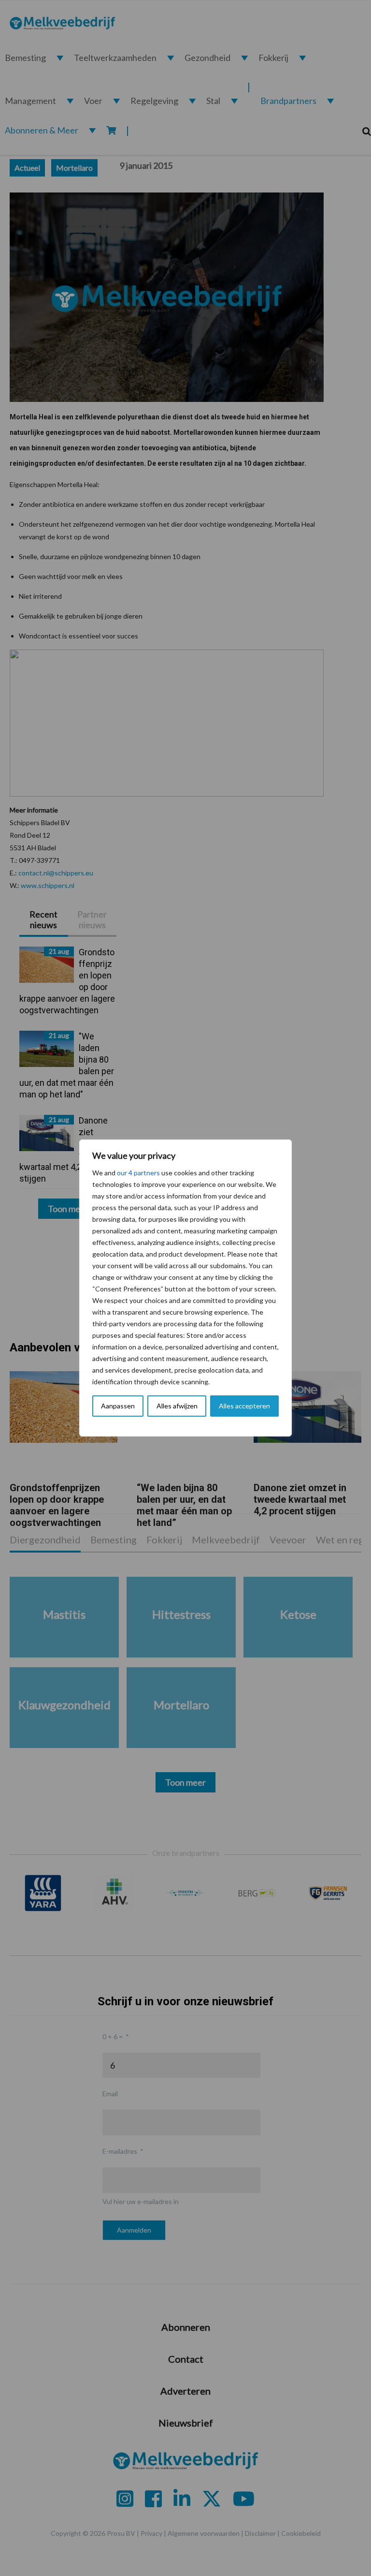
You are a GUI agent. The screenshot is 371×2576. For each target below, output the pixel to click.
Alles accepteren (244, 1406)
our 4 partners (138, 1173)
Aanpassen (118, 1406)
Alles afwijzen (177, 1406)
